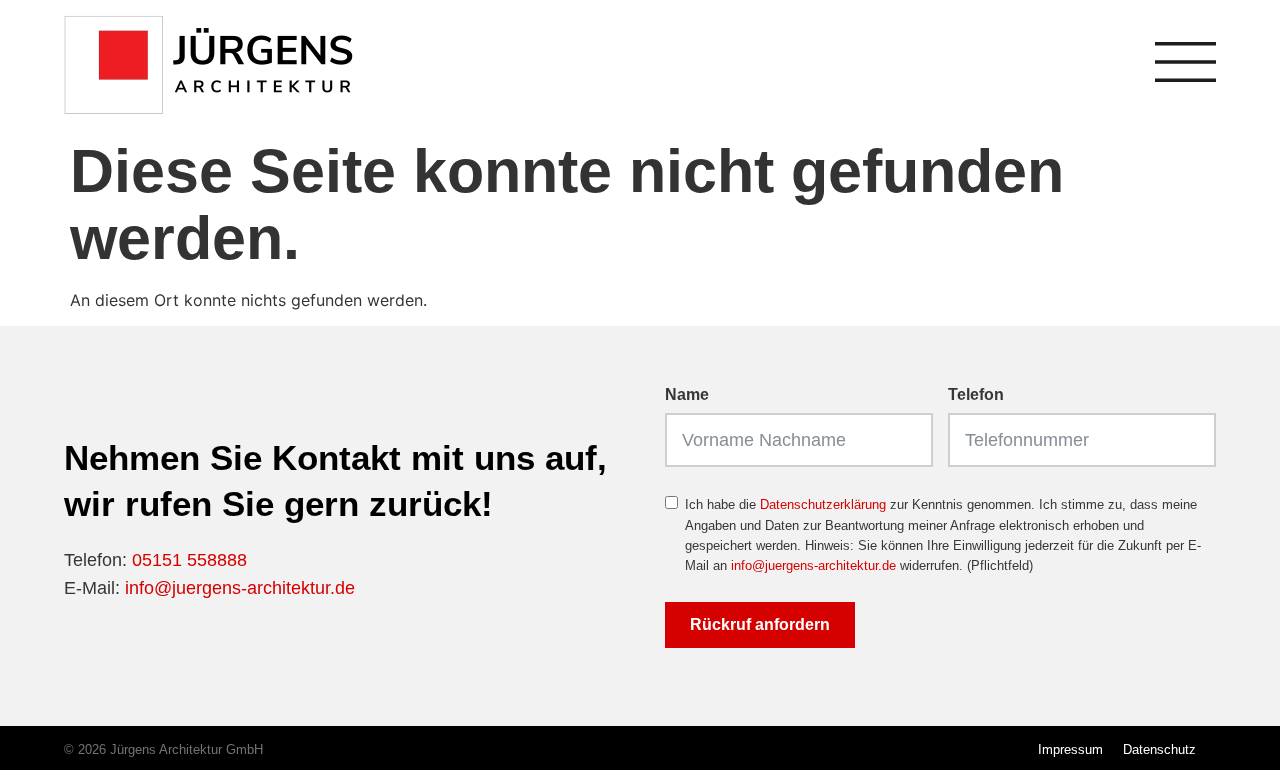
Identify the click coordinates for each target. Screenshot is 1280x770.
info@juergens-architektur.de (240, 588)
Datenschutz (1159, 749)
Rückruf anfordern (760, 624)
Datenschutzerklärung (823, 504)
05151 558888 (189, 560)
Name (687, 395)
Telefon (976, 395)
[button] (44, 726)
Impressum (1070, 749)
